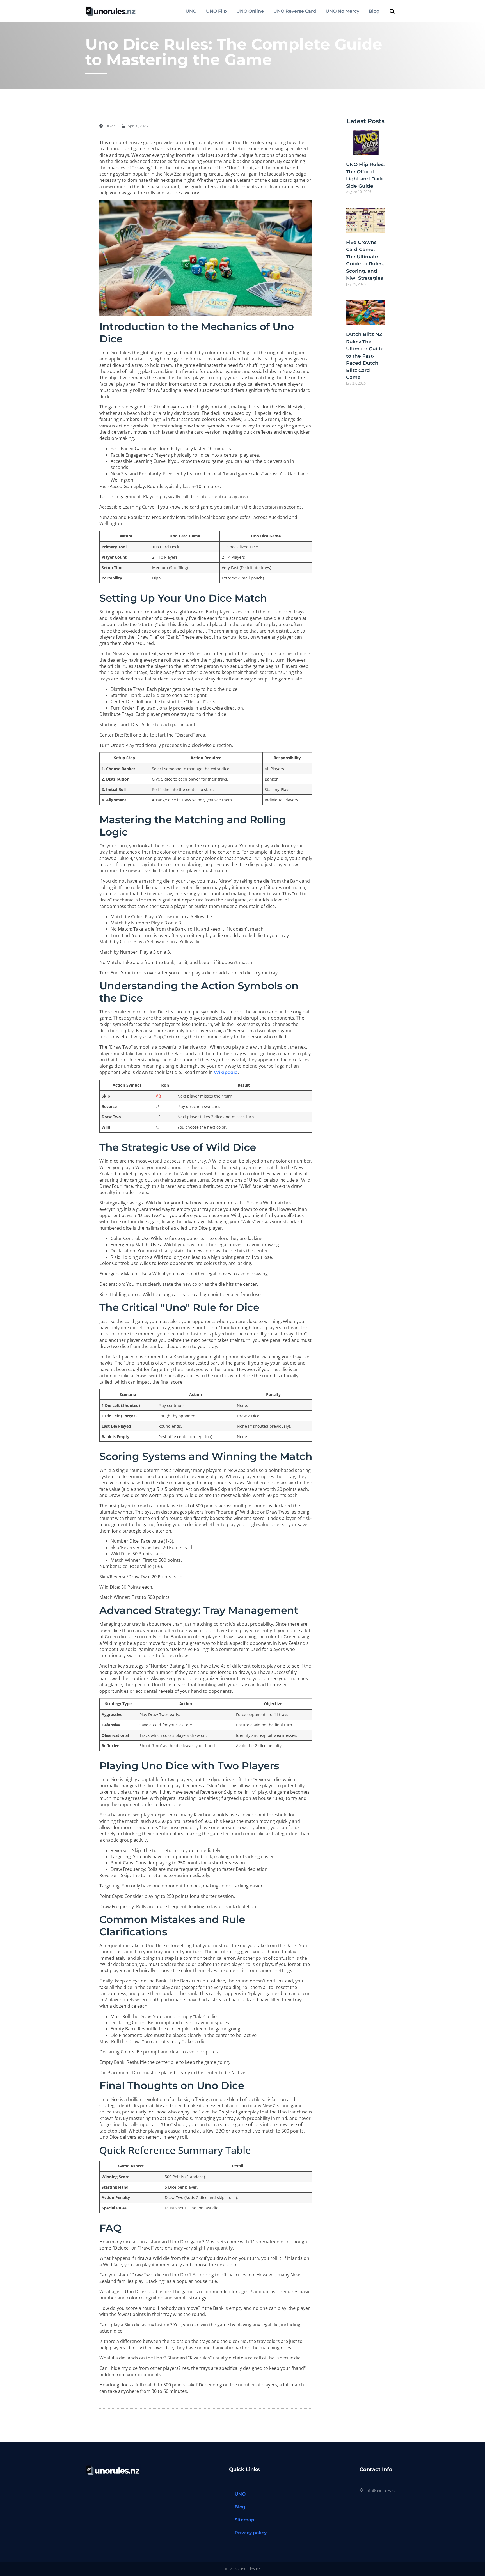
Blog (374, 11)
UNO (191, 11)
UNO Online (250, 11)
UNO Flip (216, 11)
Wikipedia (226, 1072)
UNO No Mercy (342, 11)
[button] (392, 11)
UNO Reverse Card (295, 11)
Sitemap (244, 2520)
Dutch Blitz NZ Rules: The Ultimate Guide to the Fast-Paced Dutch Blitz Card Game (365, 356)
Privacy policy (251, 2533)
